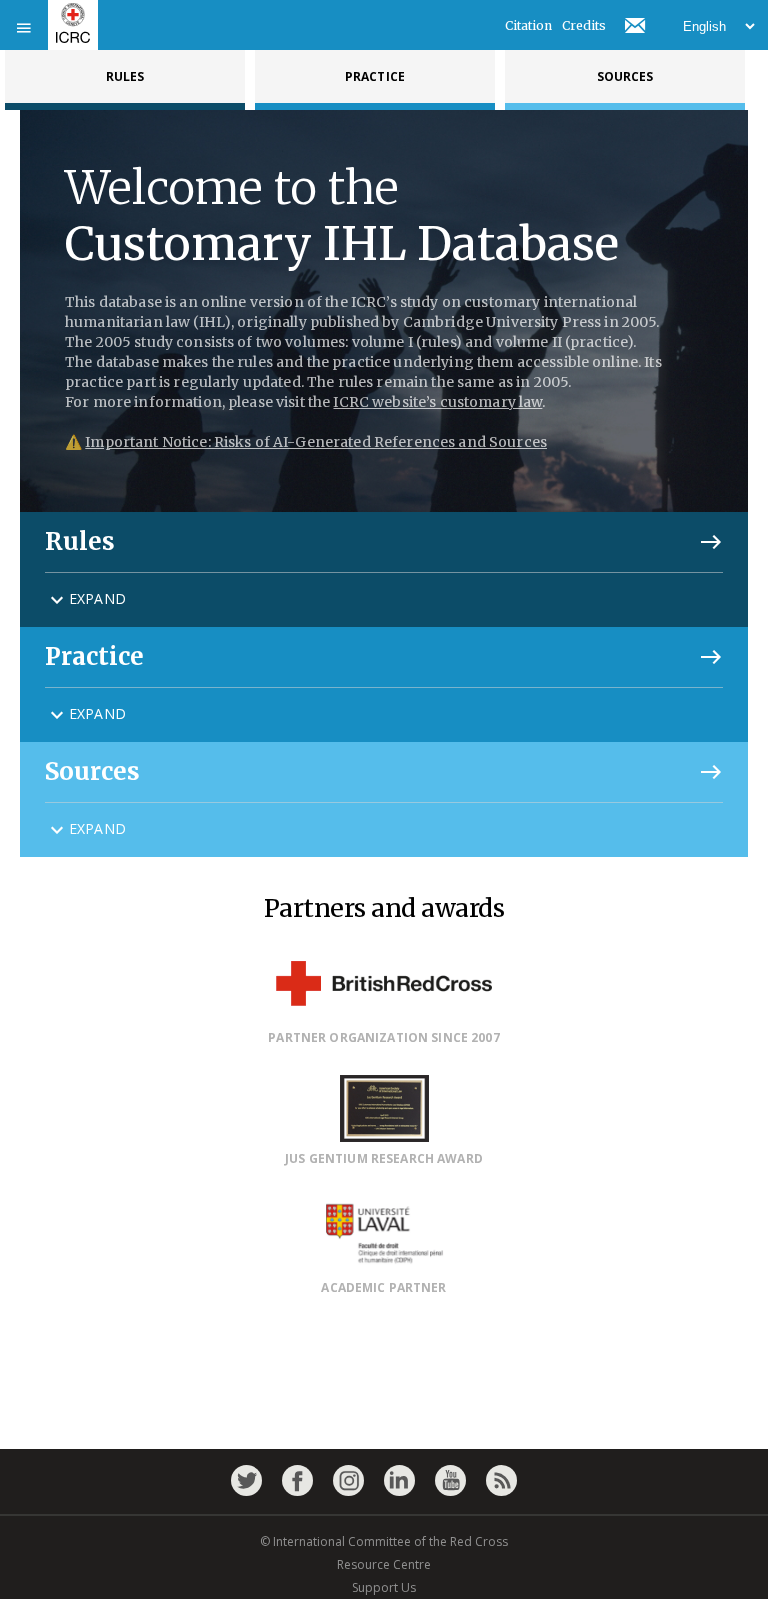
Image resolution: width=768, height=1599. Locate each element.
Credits (584, 25)
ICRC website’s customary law (437, 402)
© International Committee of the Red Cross (384, 1541)
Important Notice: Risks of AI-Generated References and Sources (316, 442)
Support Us (384, 1587)
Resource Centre (384, 1564)
